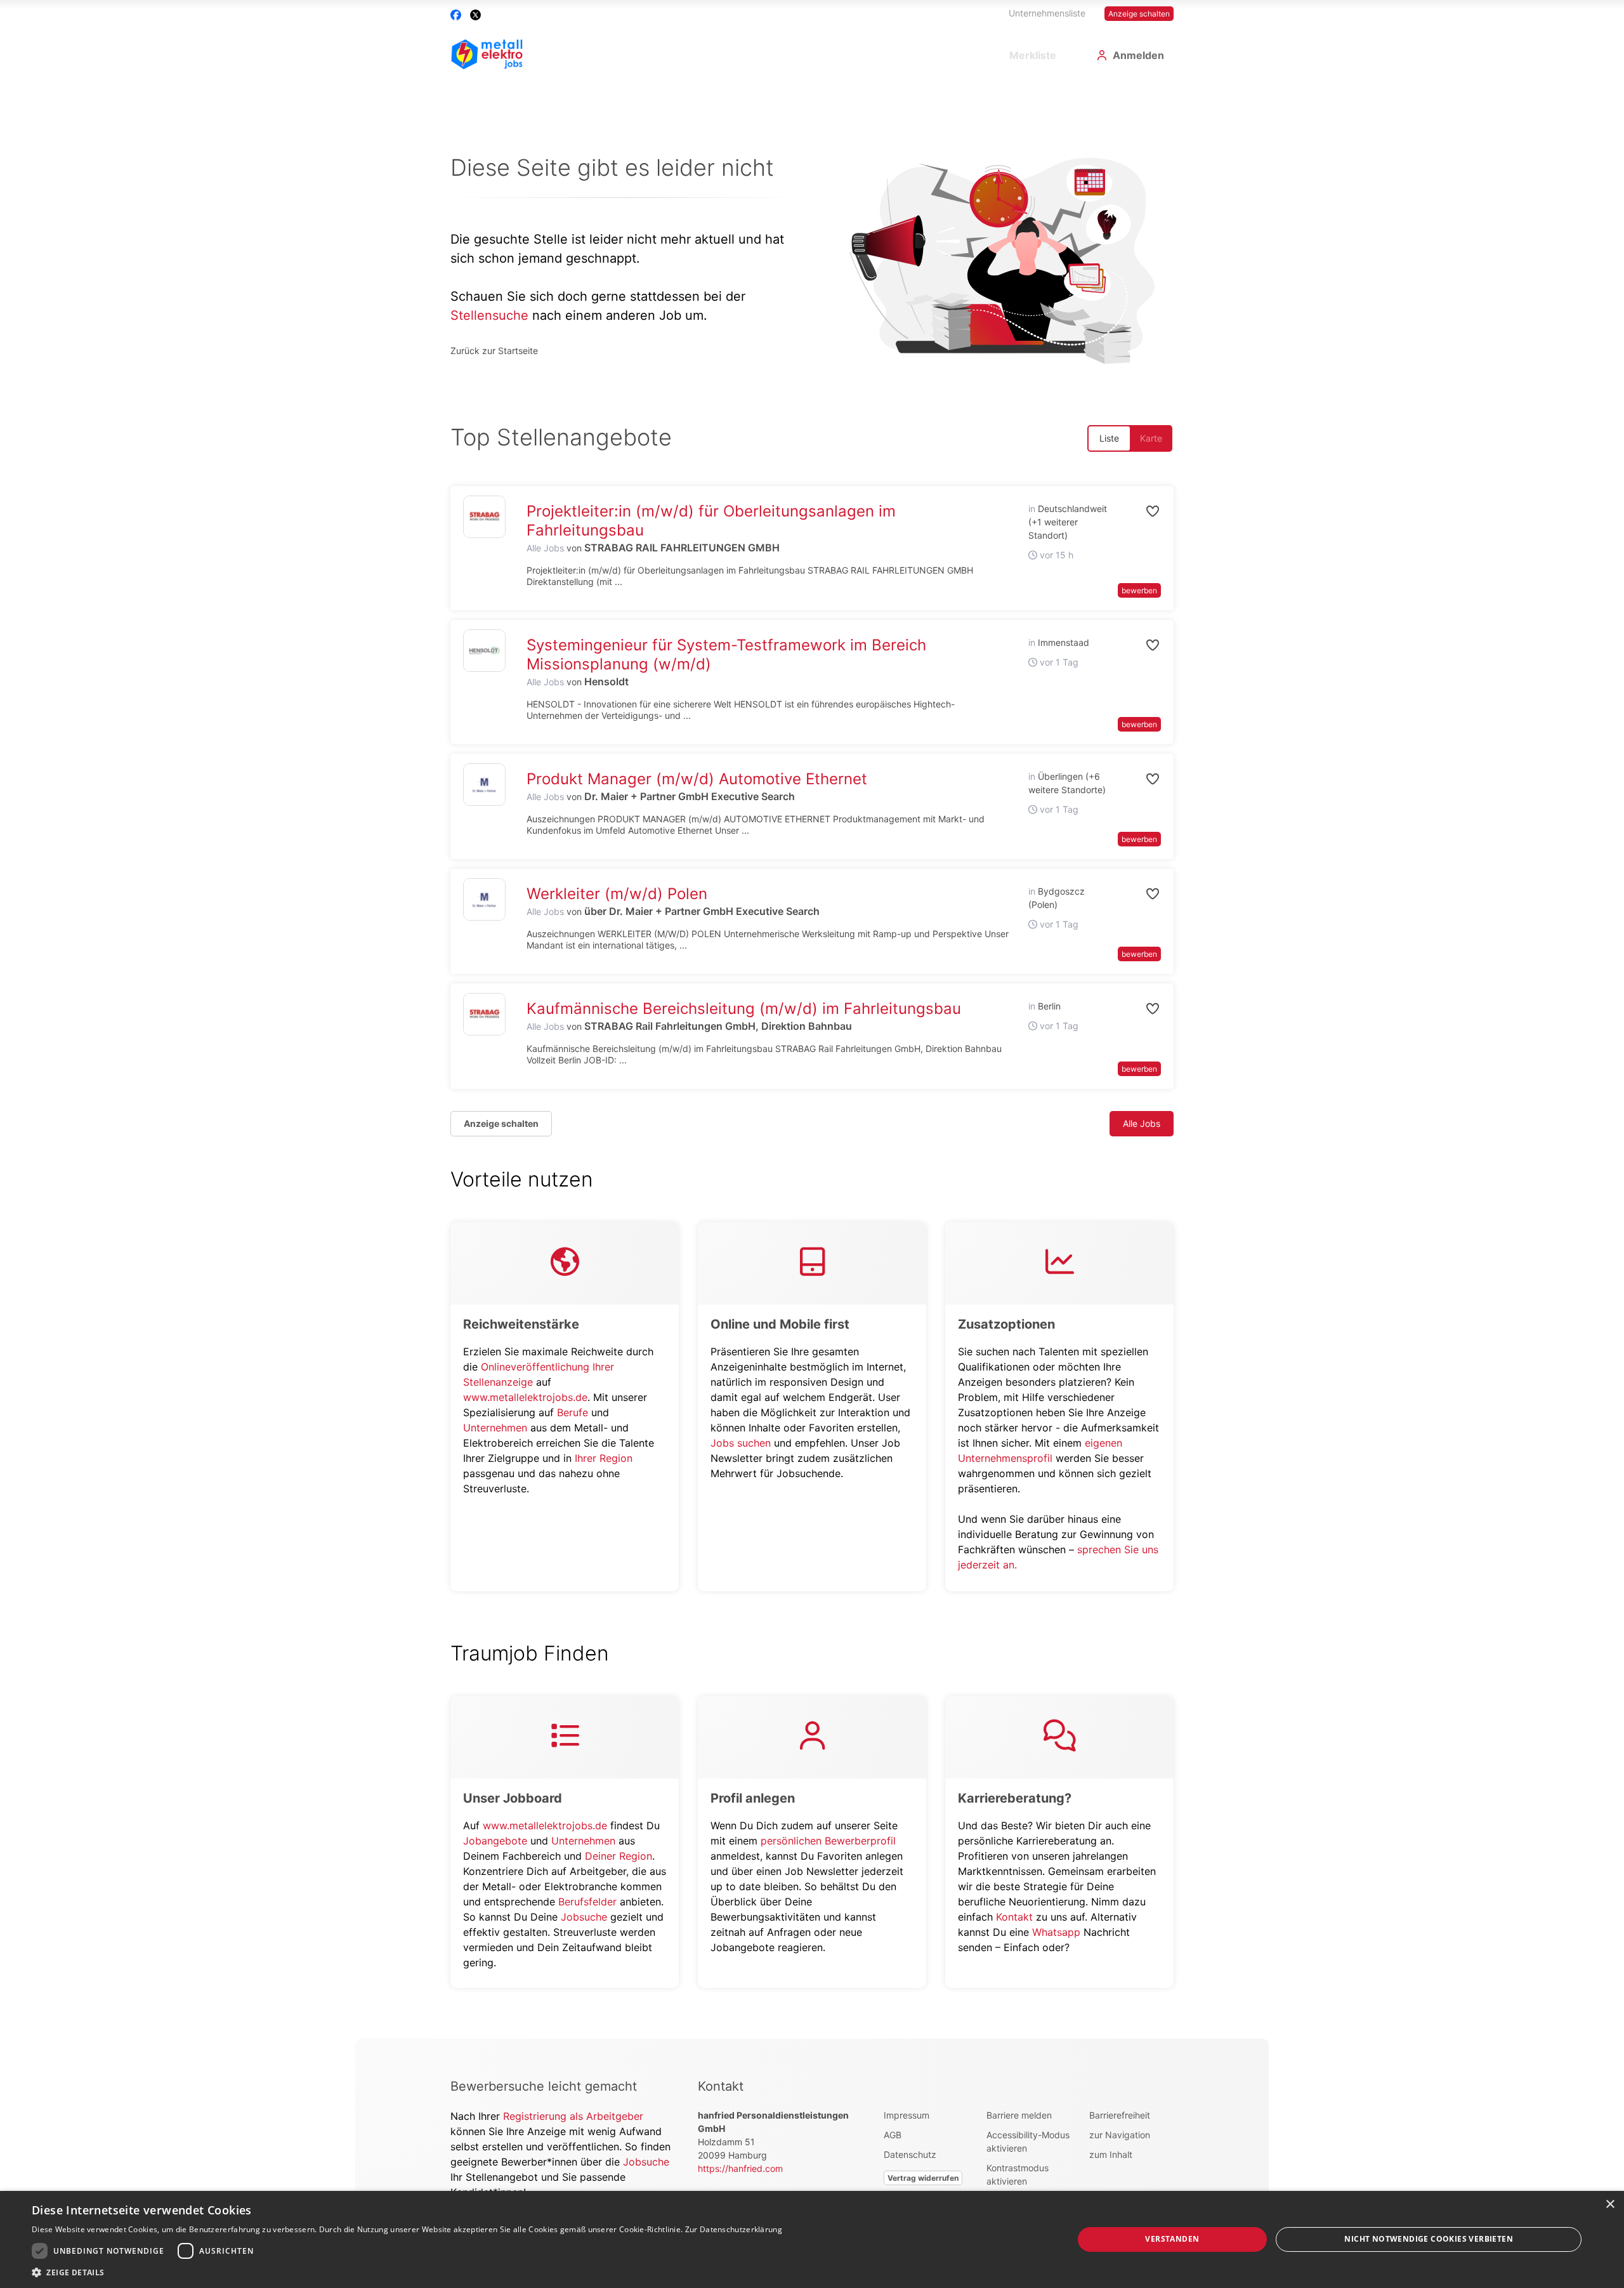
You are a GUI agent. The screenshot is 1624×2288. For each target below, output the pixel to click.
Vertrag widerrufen (923, 2178)
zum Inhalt (1111, 2154)
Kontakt (1014, 1917)
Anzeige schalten (1139, 14)
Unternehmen (495, 1428)
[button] (1139, 511)
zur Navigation (1120, 2135)
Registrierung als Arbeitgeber (573, 2116)
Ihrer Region (604, 1458)
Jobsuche (584, 1917)
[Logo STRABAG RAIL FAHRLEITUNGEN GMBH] (484, 517)
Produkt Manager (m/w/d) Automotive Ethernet (697, 779)
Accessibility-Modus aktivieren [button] (1028, 2141)
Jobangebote (495, 1841)
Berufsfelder (587, 1902)
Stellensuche (489, 315)
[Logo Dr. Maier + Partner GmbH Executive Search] (484, 785)
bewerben (1139, 590)
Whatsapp (1056, 1932)
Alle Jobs (545, 548)
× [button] (1610, 2205)
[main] (812, 1060)
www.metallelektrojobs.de (525, 1397)
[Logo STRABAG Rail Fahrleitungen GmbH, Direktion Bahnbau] (484, 1014)
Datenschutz (910, 2154)
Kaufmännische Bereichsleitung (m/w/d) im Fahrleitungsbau (744, 1009)
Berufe (573, 1412)
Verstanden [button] (1172, 2239)
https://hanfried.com (740, 2168)
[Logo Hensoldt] (484, 651)
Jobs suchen (741, 1443)
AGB (893, 2135)
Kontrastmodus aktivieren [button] (1018, 2174)
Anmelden (1138, 55)
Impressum (907, 2115)
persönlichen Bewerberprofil (828, 1841)
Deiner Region (619, 1856)
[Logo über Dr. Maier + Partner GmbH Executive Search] (484, 899)
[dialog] (812, 2239)
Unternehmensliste (1047, 13)
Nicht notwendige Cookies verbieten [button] (1429, 2239)
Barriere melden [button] (1019, 2115)
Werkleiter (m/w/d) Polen (617, 894)
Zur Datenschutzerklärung (734, 2229)
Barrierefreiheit (1120, 2115)
